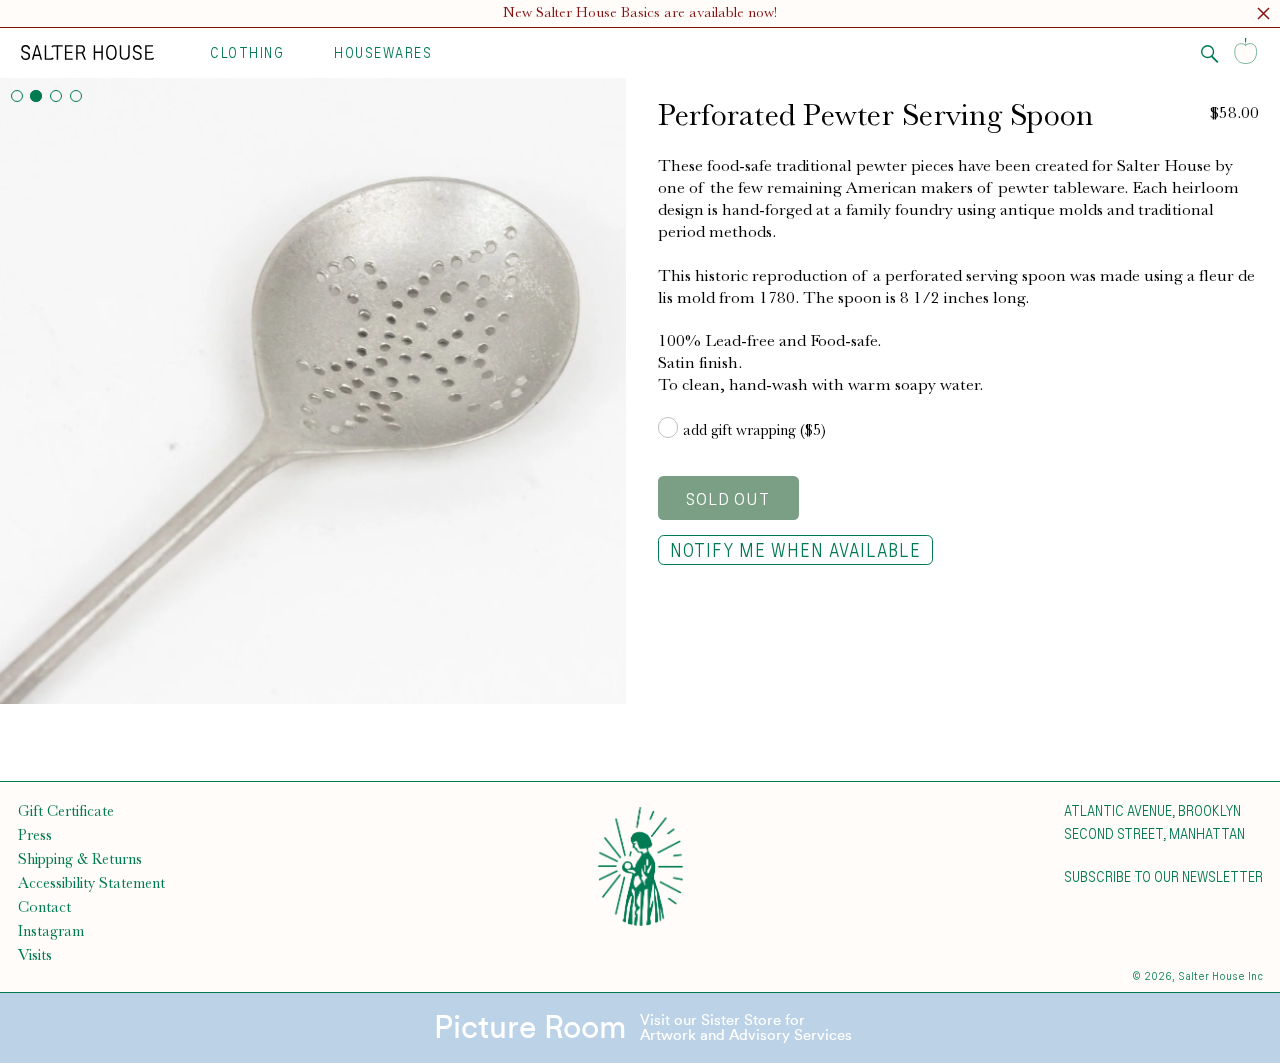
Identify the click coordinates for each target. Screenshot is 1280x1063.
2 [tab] (36, 96)
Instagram (51, 931)
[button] (1263, 16)
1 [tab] (17, 96)
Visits (35, 955)
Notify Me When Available (795, 549)
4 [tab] (76, 96)
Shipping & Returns (80, 859)
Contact (44, 907)
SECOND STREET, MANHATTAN (1154, 833)
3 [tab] (56, 96)
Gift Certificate (66, 811)
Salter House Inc (1220, 975)
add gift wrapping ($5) (754, 430)
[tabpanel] (313, 391)
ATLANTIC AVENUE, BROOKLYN (1152, 810)
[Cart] (1246, 52)
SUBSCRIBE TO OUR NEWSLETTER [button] (1163, 876)
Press (35, 835)
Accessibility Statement (91, 883)
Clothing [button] (247, 52)
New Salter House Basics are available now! (640, 12)
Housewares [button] (383, 52)
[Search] (1210, 54)
